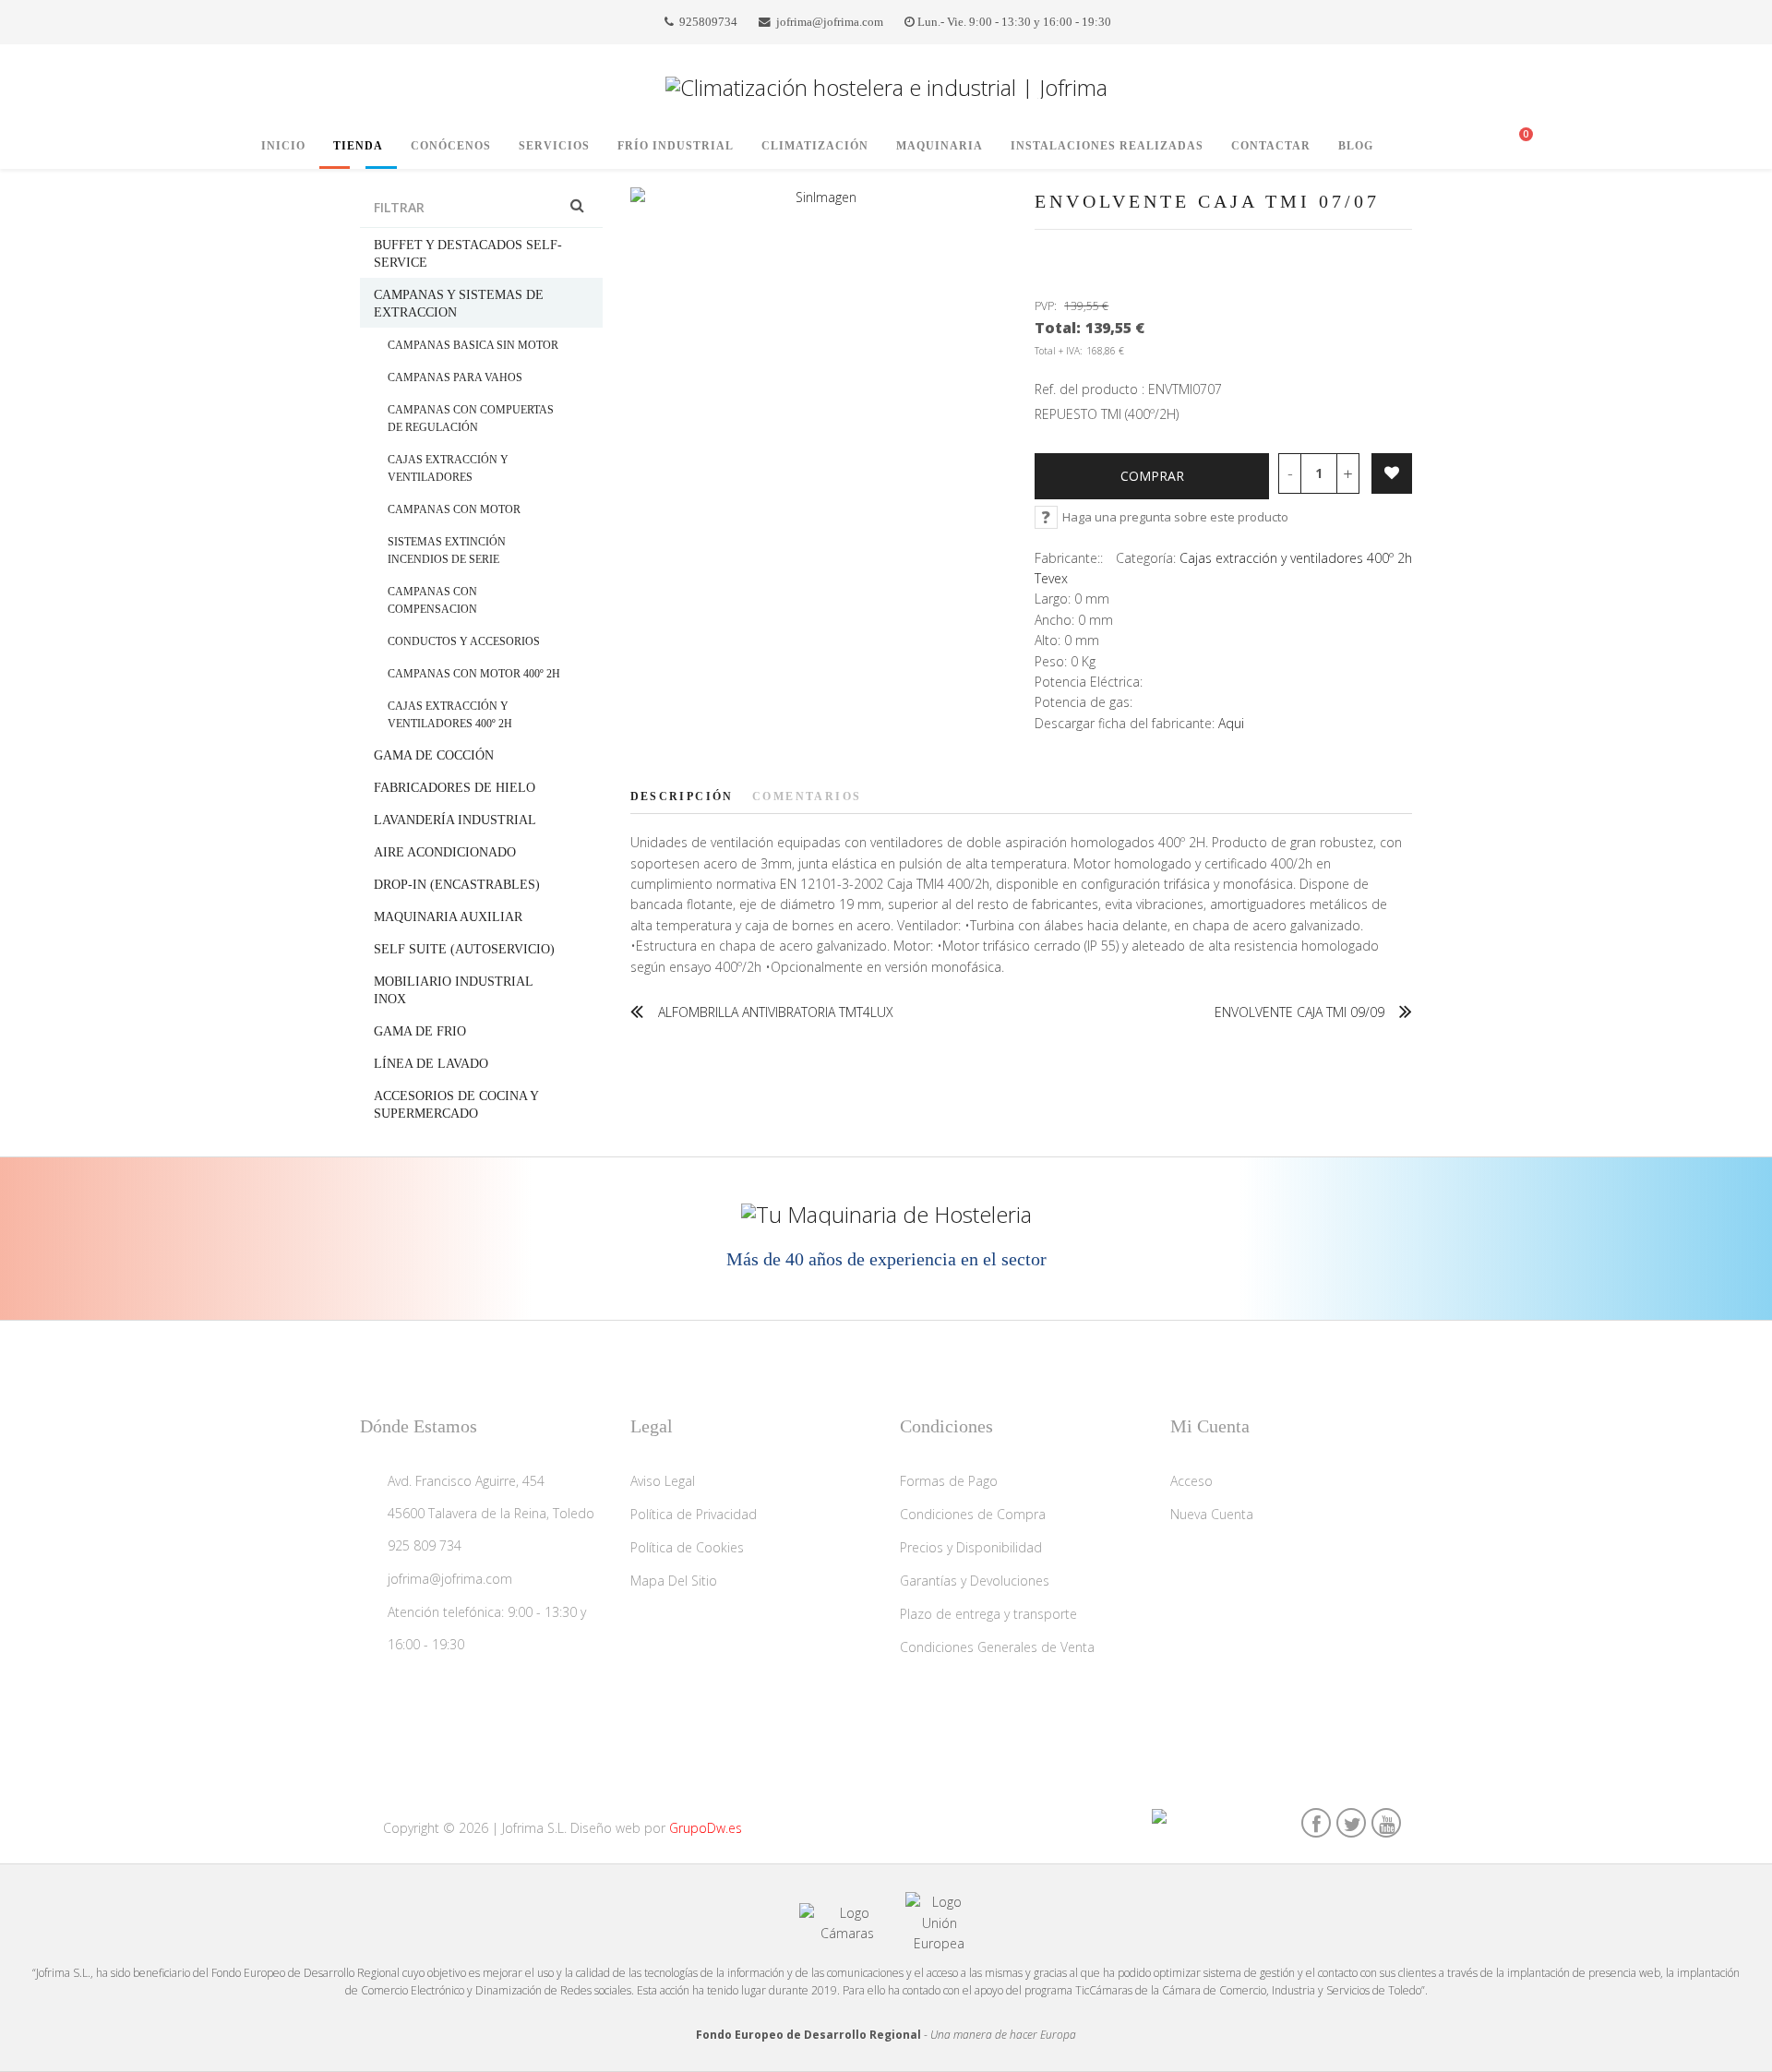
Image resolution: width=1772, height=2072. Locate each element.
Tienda (358, 146)
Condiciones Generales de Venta (997, 1647)
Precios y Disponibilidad (971, 1547)
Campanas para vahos (455, 377)
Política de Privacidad (694, 1514)
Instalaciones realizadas (1107, 146)
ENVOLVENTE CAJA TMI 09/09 (1299, 1012)
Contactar (1271, 146)
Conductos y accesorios (464, 641)
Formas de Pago (949, 1481)
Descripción (682, 796)
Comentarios (807, 796)
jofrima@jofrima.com (830, 22)
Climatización (815, 146)
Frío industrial (676, 146)
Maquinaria (940, 146)
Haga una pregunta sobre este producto (1175, 517)
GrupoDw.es (706, 1828)
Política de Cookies (687, 1547)
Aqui (1231, 723)
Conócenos (451, 146)
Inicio (283, 146)
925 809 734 (425, 1545)
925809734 (708, 22)
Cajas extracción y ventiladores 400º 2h (1296, 558)
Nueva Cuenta (1212, 1514)
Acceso (1191, 1481)
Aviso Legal (663, 1481)
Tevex (1051, 578)
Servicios (554, 146)
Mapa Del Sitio (674, 1581)
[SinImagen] (819, 198)
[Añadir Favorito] (1392, 473)
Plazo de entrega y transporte (988, 1614)
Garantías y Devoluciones (975, 1581)
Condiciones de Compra (973, 1514)
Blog (1356, 146)
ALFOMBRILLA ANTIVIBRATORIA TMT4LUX (776, 1012)
